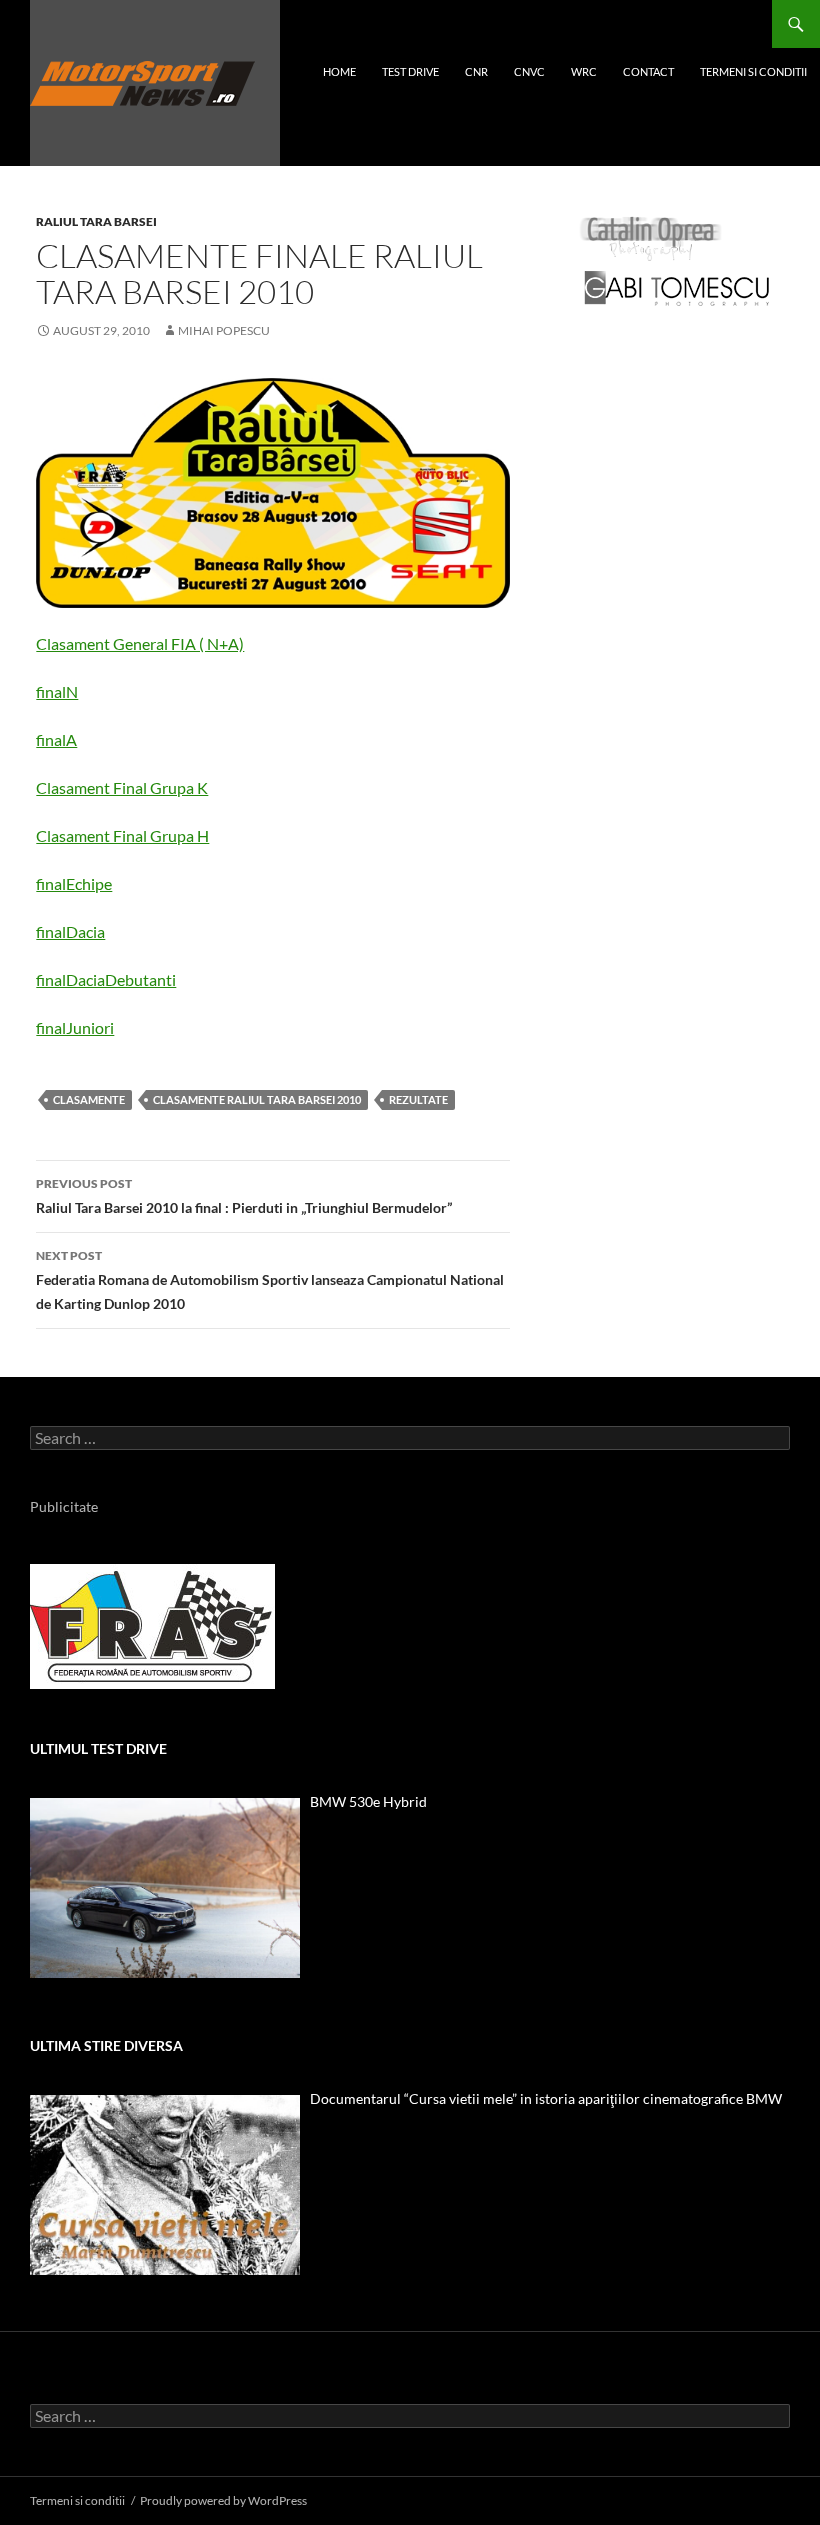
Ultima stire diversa (106, 2045)
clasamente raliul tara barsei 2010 (257, 1099)
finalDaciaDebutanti (106, 979)
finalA (56, 739)
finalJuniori (75, 1027)
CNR (476, 71)
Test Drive (410, 71)
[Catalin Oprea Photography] (651, 237)
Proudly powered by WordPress (223, 2500)
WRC (584, 71)
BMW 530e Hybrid (368, 1801)
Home (339, 71)
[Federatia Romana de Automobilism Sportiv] (152, 1624)
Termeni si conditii (753, 71)
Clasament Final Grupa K (122, 787)
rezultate (418, 1099)
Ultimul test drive (98, 1748)
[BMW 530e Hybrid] (165, 1888)
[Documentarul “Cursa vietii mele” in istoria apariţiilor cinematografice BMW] (165, 2185)
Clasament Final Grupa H (122, 835)
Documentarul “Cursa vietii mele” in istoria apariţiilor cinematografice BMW (546, 2098)
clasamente (89, 1099)
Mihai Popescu (224, 330)
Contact (648, 71)
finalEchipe (74, 883)
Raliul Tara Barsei (96, 221)
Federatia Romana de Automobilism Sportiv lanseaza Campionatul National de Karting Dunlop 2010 (270, 1280)
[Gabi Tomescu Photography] (677, 287)
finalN (57, 691)
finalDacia (70, 931)
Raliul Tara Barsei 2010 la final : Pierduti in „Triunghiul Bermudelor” (244, 1196)
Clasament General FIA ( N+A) (140, 643)
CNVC (529, 71)
